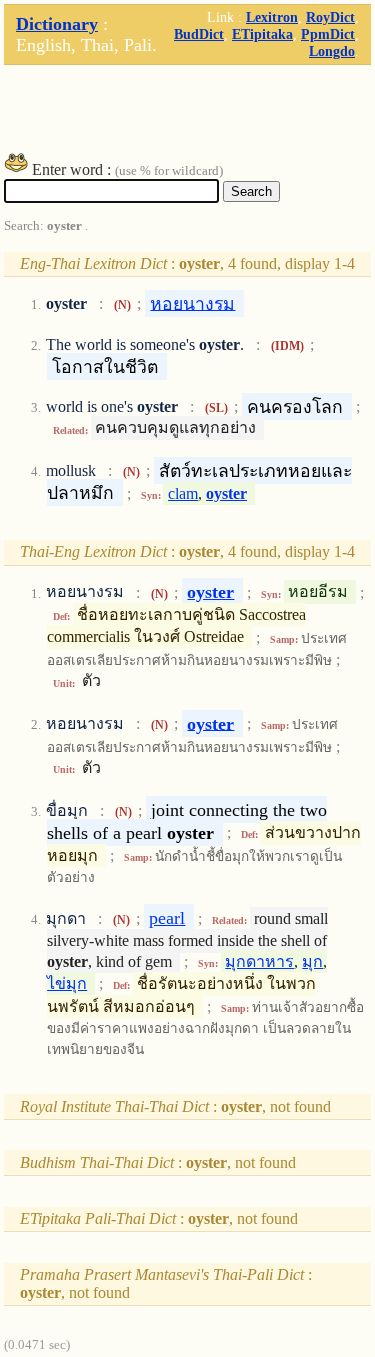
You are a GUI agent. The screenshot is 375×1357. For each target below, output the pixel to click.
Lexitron (272, 17)
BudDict (199, 34)
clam (183, 493)
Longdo (332, 51)
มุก (312, 961)
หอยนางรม (192, 303)
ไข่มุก (67, 983)
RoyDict (330, 17)
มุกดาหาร (259, 961)
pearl (167, 918)
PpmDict (328, 34)
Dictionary (57, 24)
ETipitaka (262, 34)
